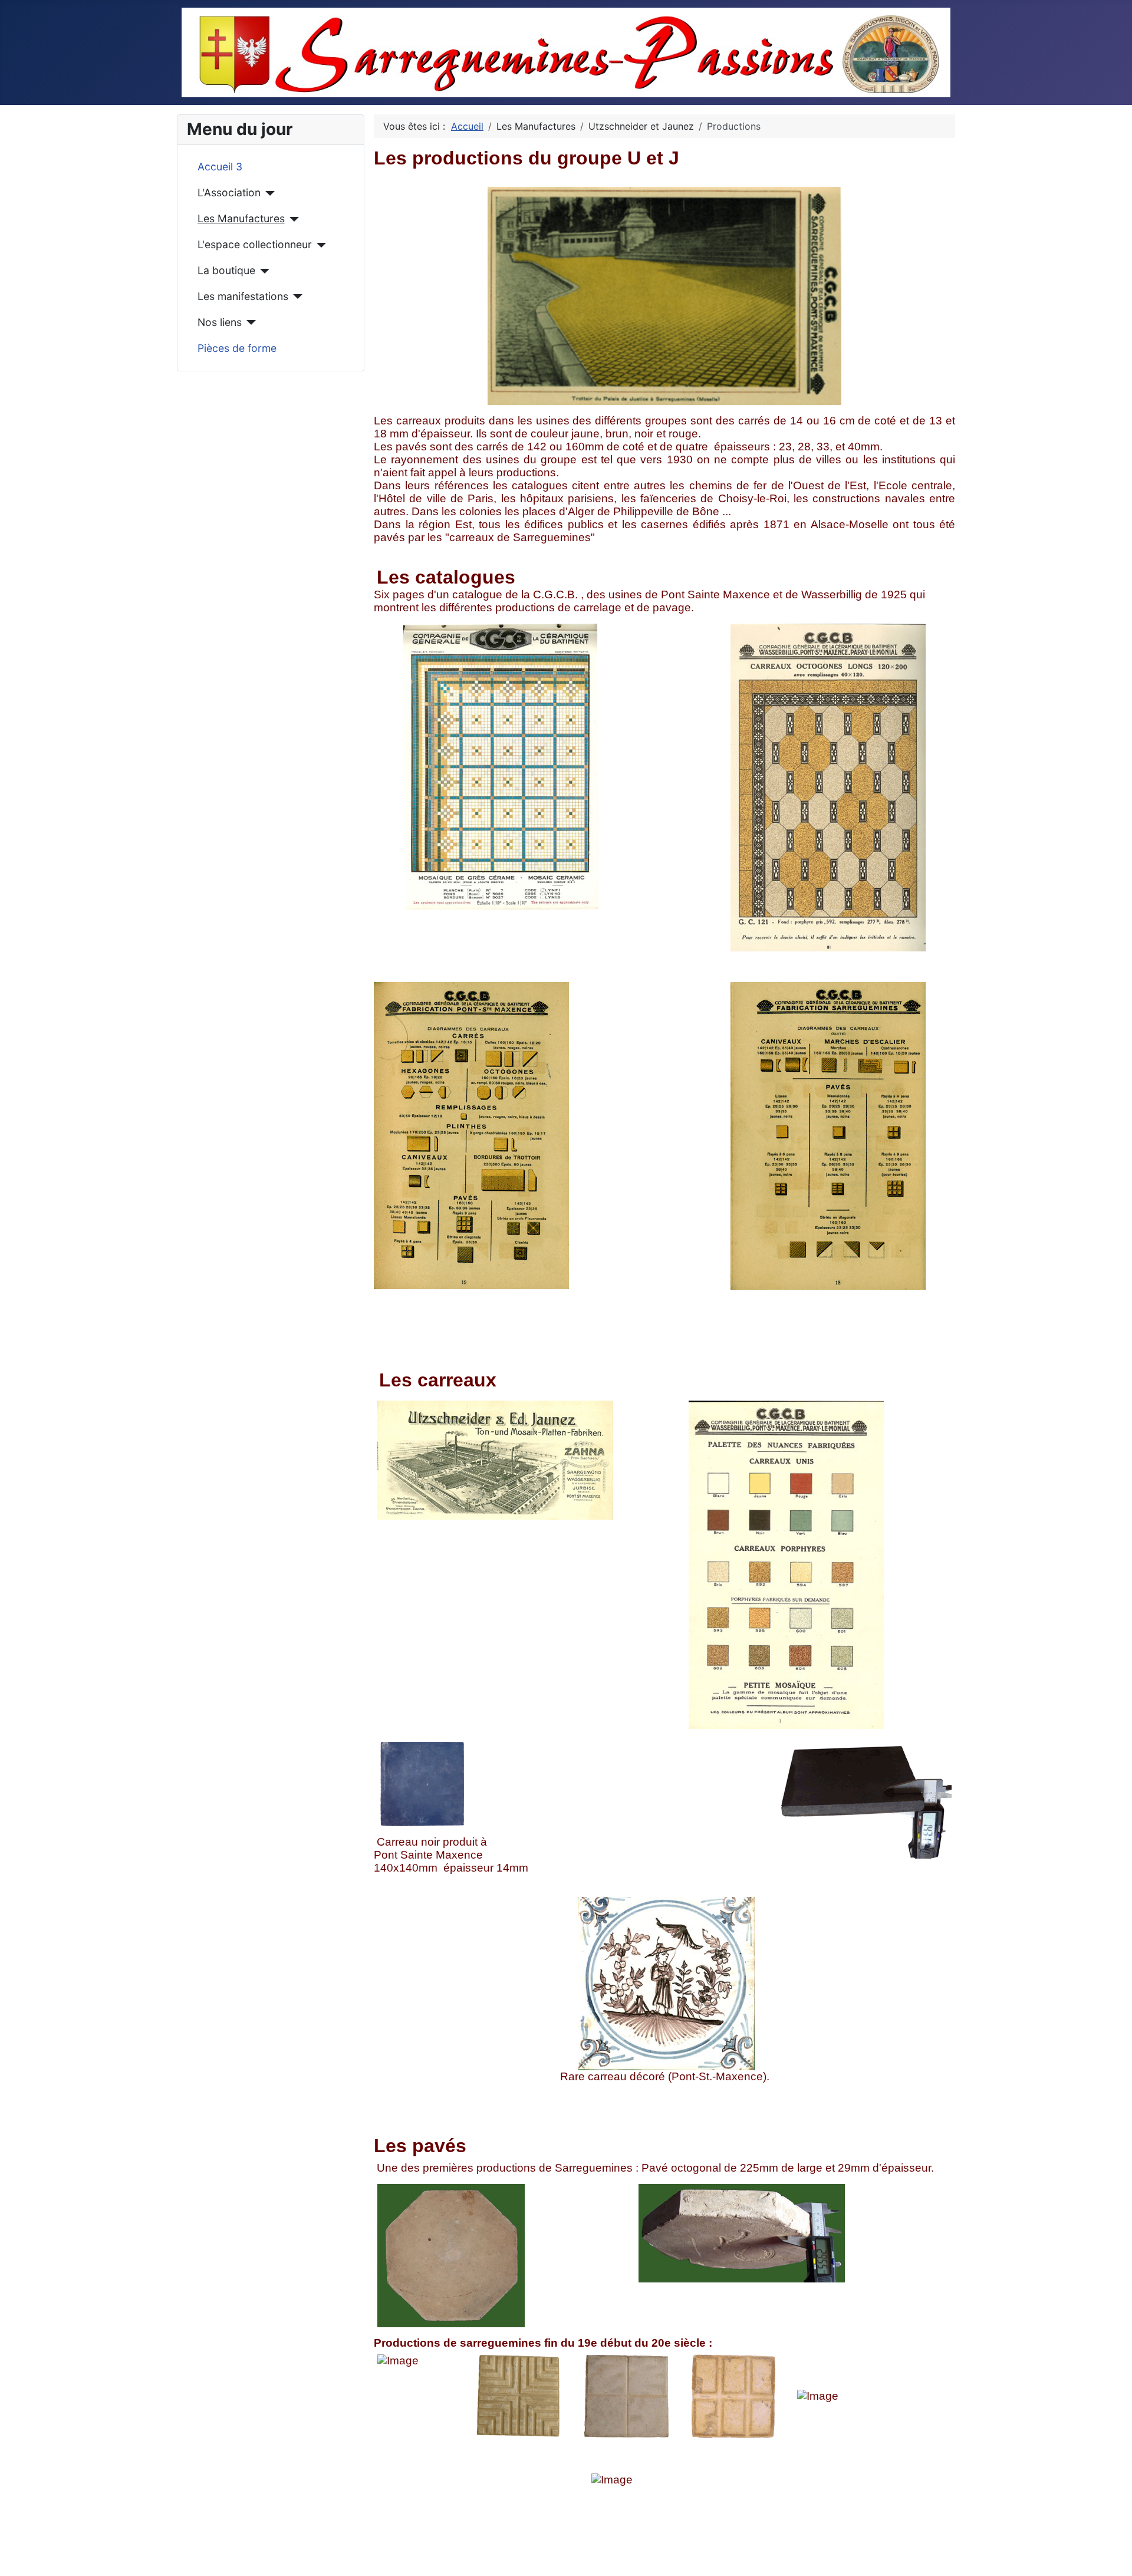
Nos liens (220, 322)
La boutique (226, 270)
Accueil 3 (220, 167)
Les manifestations (243, 296)
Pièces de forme (237, 348)
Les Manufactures (241, 218)
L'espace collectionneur (255, 244)
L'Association (229, 192)
